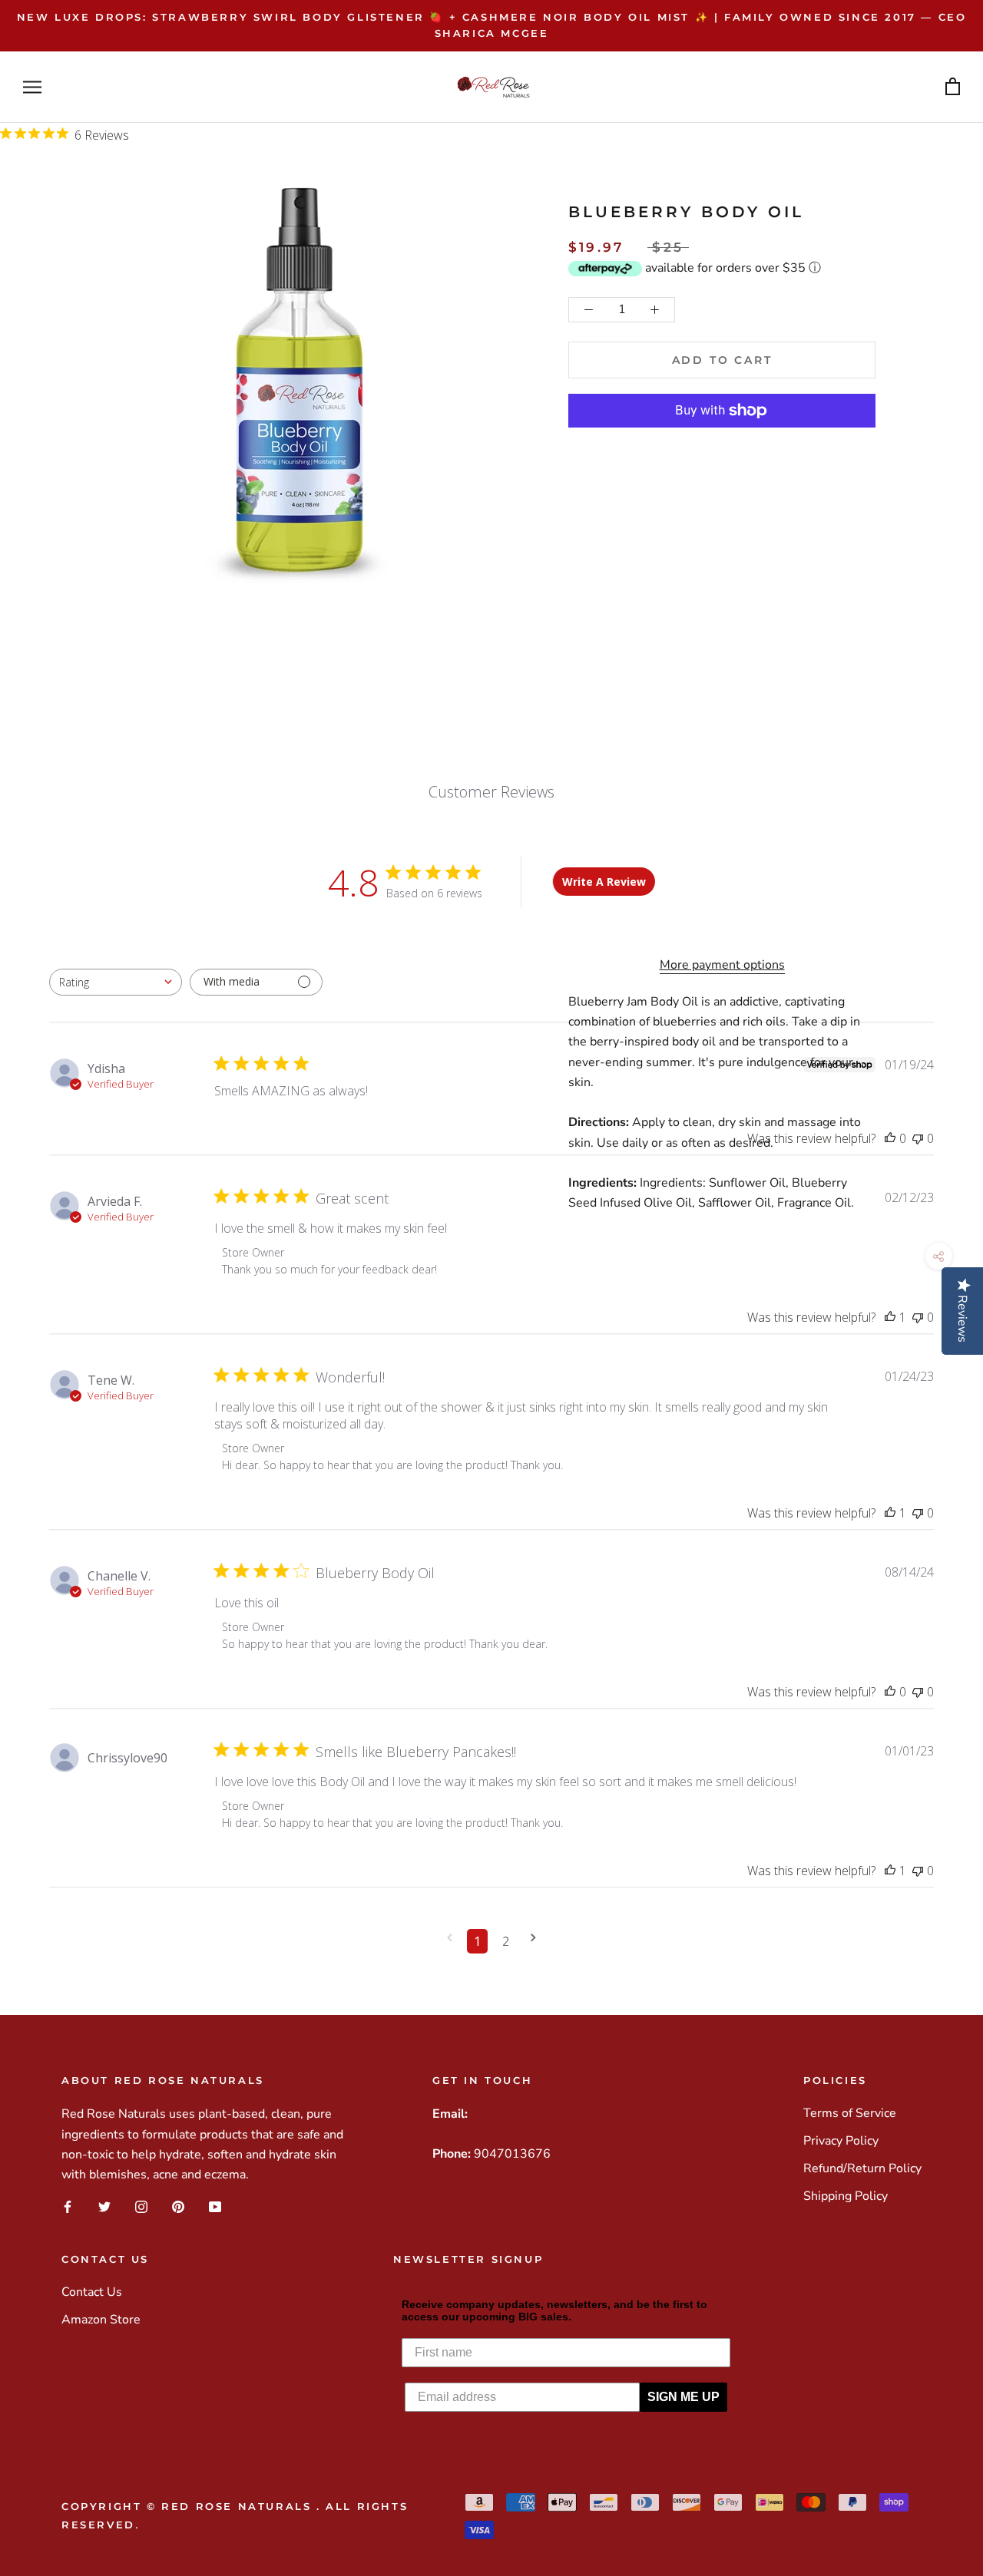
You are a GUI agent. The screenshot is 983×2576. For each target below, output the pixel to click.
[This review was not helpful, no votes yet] (918, 1138)
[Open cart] (953, 87)
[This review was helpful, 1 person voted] (890, 1317)
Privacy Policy (841, 2141)
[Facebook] (68, 2207)
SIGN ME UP (683, 2397)
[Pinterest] (178, 2207)
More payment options (722, 965)
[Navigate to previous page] (450, 1938)
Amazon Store (101, 2320)
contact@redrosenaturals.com (554, 2114)
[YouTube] (215, 2207)
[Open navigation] (32, 87)
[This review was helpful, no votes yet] (890, 1138)
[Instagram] (141, 2207)
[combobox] (116, 982)
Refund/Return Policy (862, 2168)
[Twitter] (104, 2207)
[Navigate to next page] (533, 1938)
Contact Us (92, 2292)
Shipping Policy (846, 2196)
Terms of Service (850, 2113)
